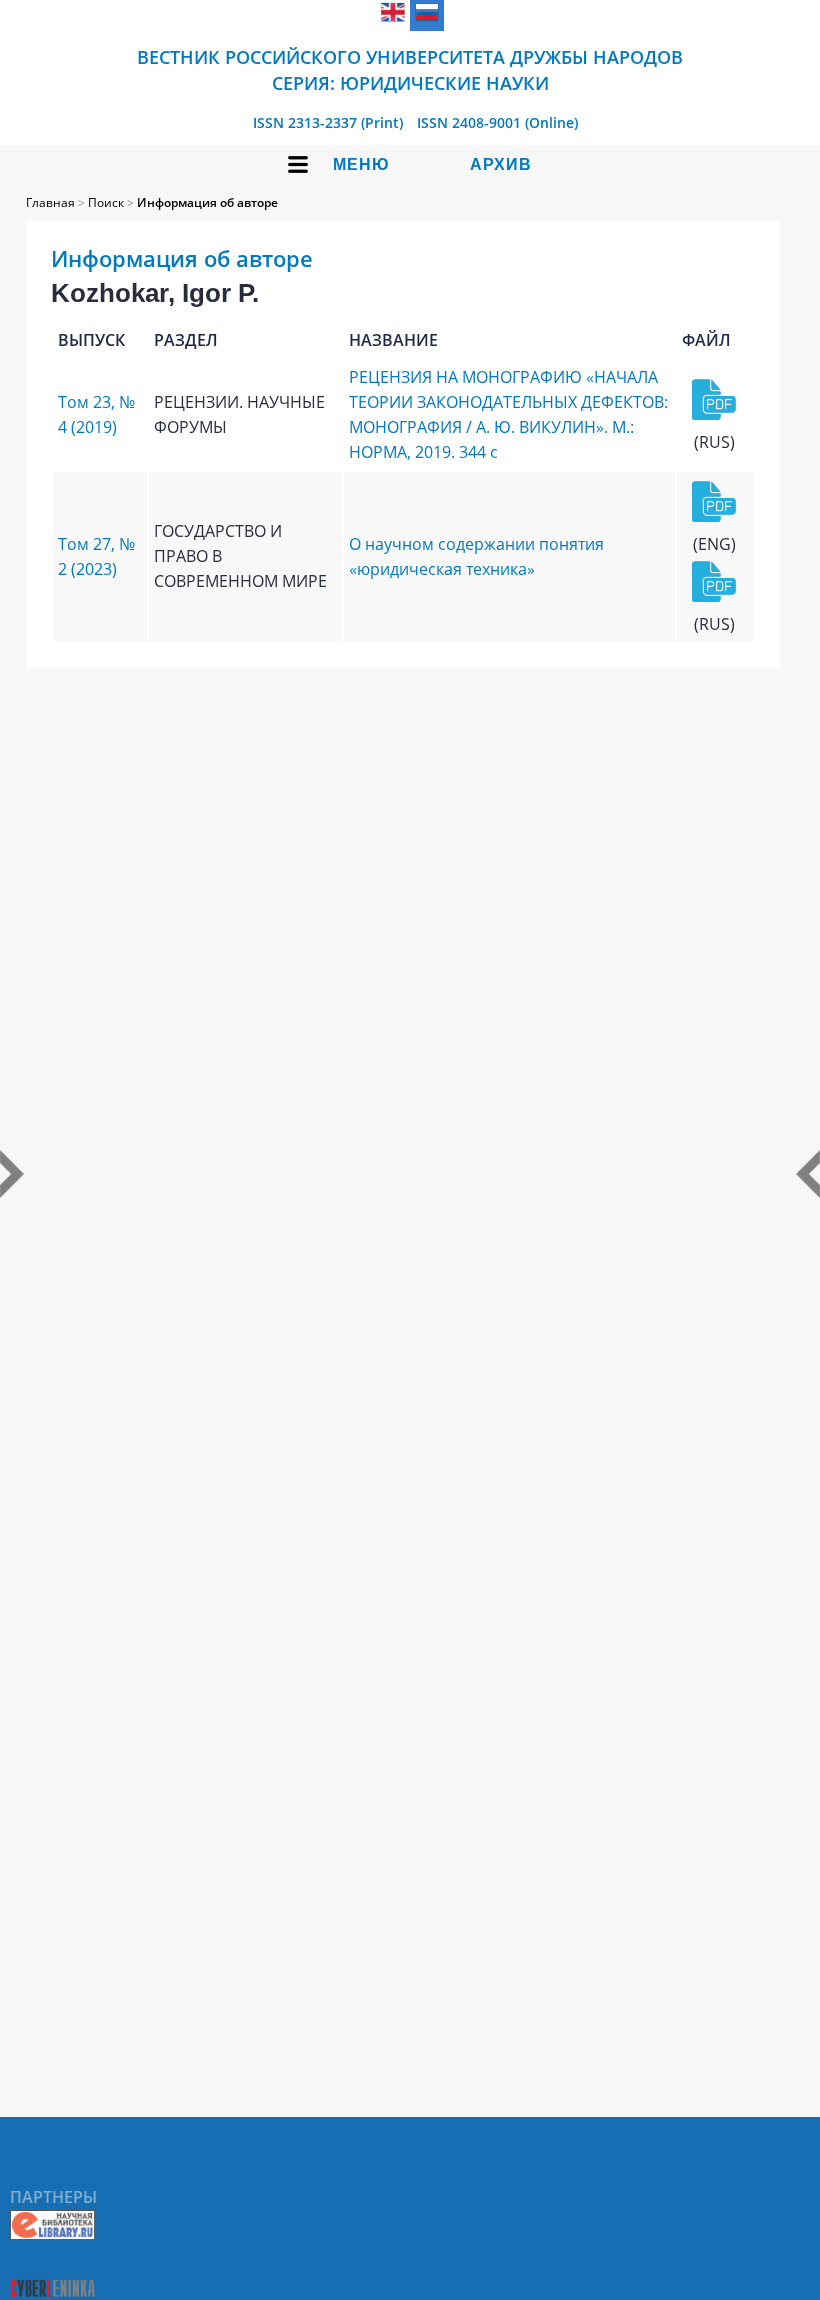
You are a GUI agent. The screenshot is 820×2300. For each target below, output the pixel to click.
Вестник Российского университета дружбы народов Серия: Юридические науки (410, 70)
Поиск (106, 202)
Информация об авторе (207, 202)
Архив (501, 164)
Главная (50, 202)
